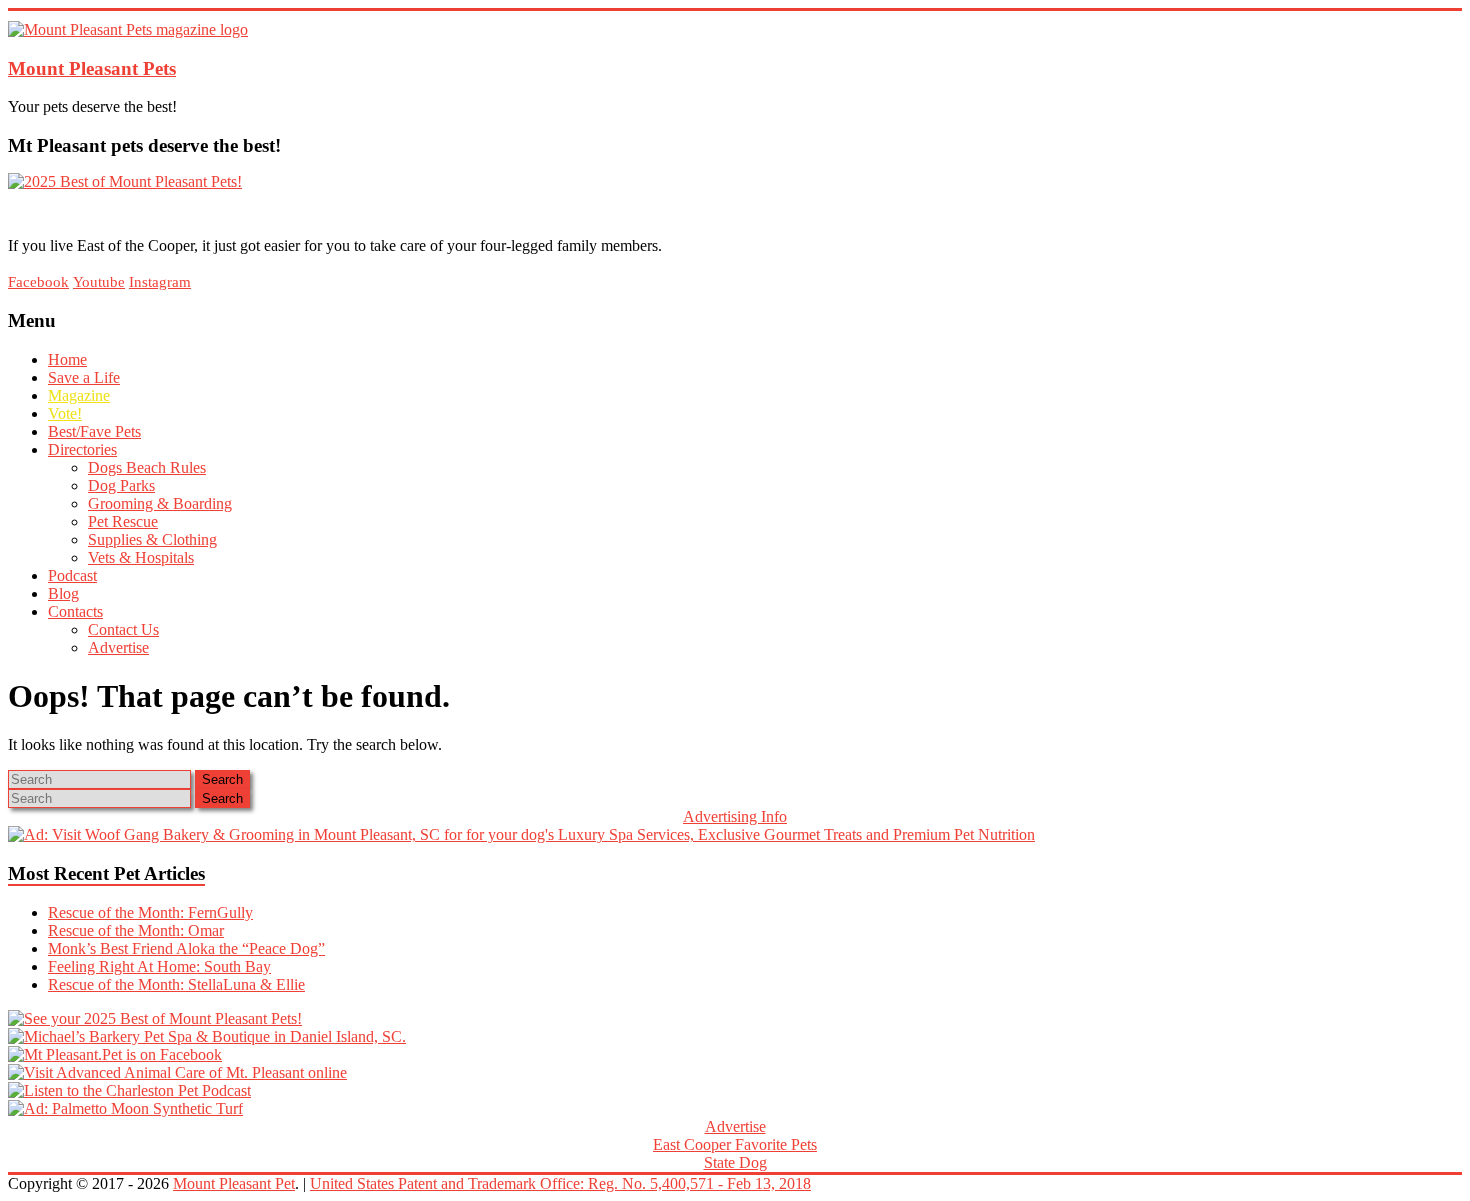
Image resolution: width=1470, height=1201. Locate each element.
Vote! (65, 413)
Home (67, 359)
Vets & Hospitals (141, 557)
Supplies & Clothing (152, 539)
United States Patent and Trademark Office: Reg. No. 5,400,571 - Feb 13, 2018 (560, 1183)
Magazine (79, 395)
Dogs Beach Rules (147, 467)
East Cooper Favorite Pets (735, 1144)
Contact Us (123, 629)
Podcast (72, 575)
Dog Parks (121, 485)
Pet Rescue (123, 521)
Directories (82, 449)
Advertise (118, 647)
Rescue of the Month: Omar (136, 930)
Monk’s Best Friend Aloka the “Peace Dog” (186, 948)
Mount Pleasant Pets (92, 68)
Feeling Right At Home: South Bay (159, 966)
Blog (63, 593)
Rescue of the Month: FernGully (150, 912)
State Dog (735, 1162)
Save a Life (84, 377)
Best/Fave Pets (94, 431)
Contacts (75, 611)
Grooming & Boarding (160, 503)
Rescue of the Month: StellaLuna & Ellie (176, 984)
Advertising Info (735, 816)
